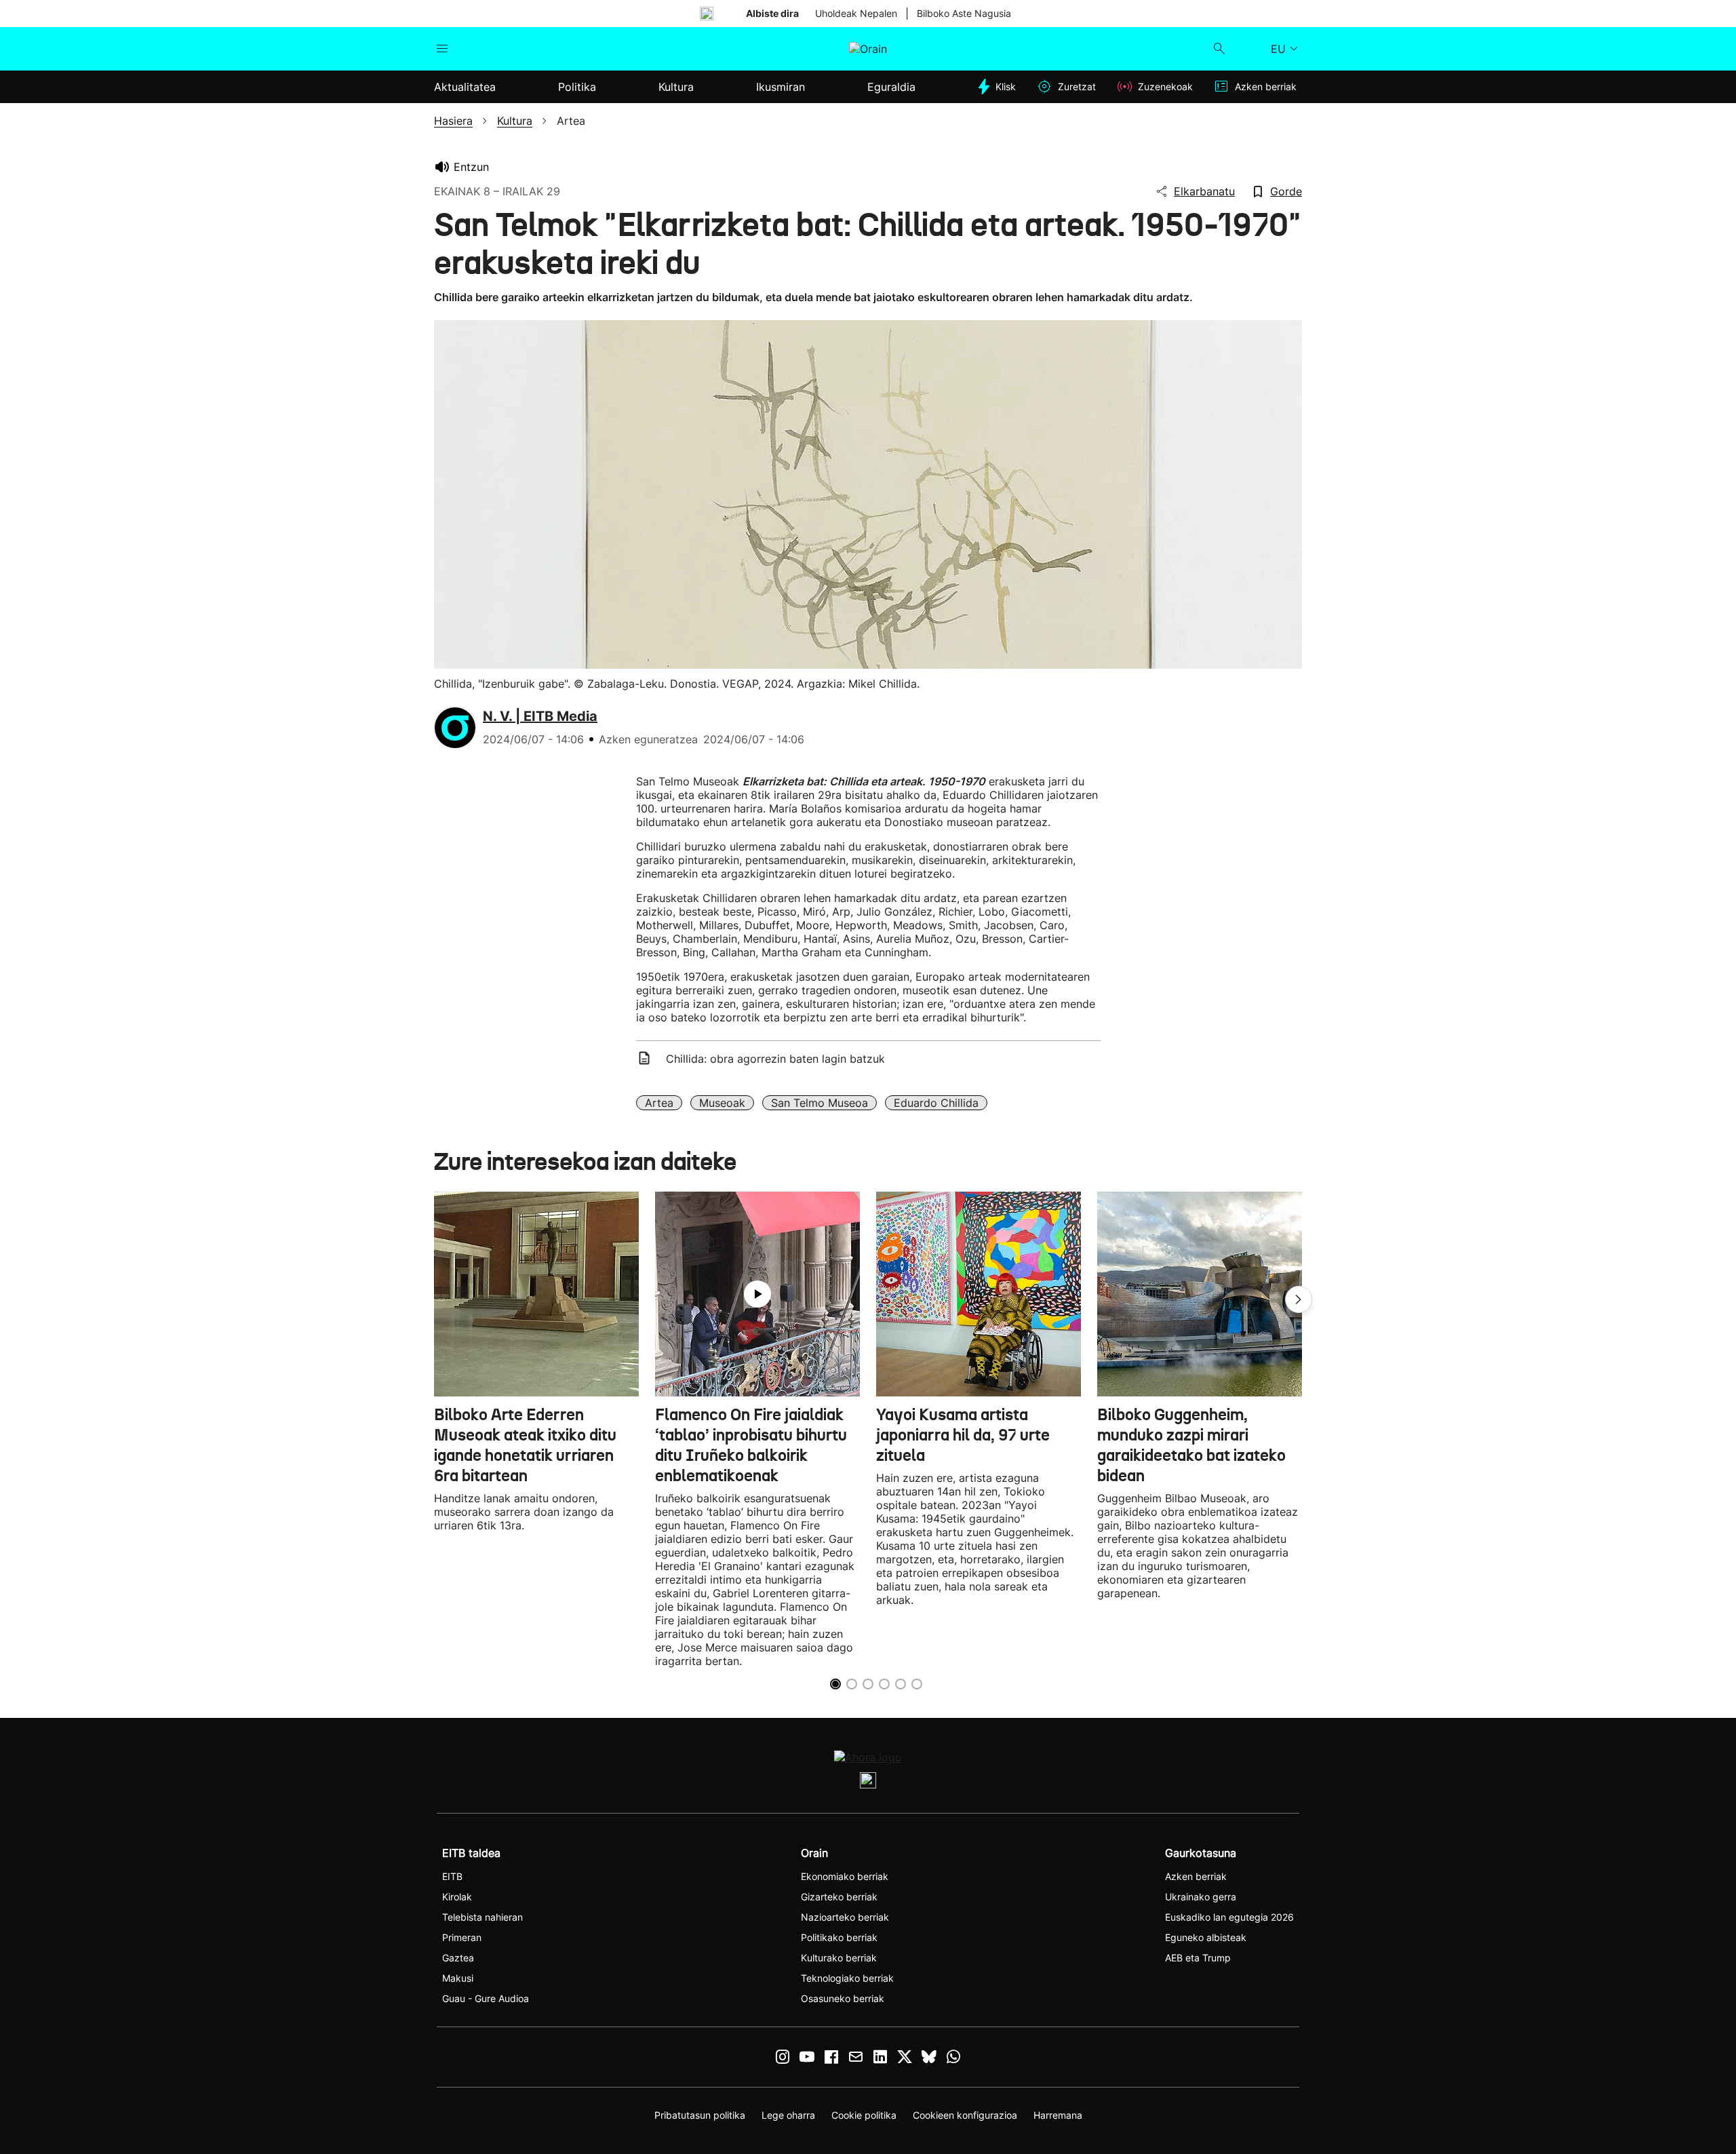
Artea (659, 1103)
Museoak (722, 1103)
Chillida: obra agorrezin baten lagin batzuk (775, 1059)
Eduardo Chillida (936, 1103)
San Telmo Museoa (820, 1103)
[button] (1299, 1299)
